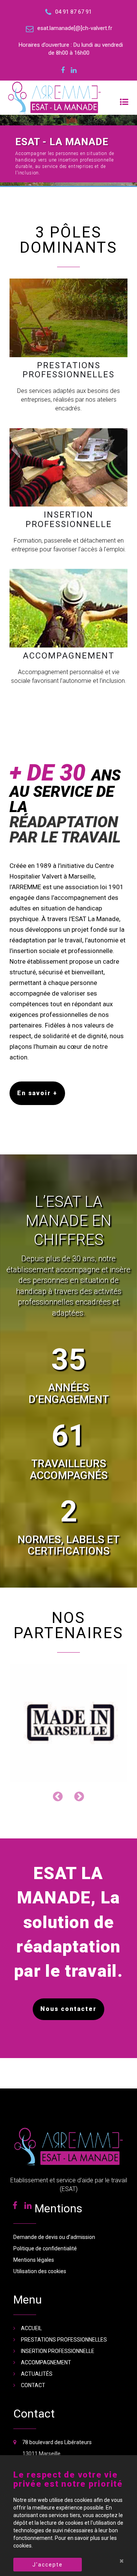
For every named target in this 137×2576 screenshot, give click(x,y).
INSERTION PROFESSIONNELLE (58, 2309)
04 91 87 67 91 (41, 2423)
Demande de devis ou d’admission (54, 2195)
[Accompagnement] (68, 608)
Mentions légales (34, 2218)
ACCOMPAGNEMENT (46, 2321)
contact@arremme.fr (50, 2435)
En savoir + (37, 1093)
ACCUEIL (31, 2286)
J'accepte (48, 2565)
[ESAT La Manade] (68, 98)
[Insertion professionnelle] (68, 468)
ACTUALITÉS (37, 2332)
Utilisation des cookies (40, 2229)
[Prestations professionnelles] (68, 318)
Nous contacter (68, 1967)
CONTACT (33, 2343)
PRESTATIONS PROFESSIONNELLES (64, 2298)
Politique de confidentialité (45, 2207)
